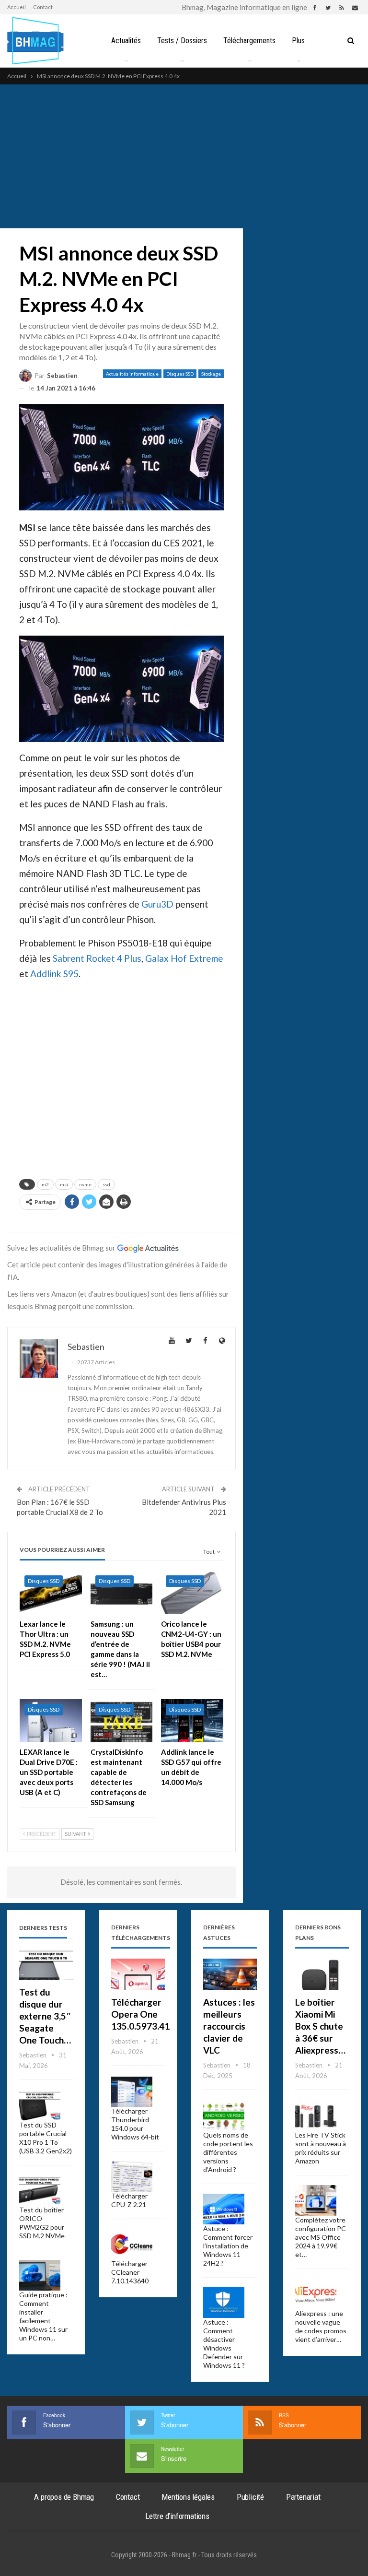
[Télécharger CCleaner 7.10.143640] (132, 2244)
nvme (85, 1184)
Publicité (250, 2497)
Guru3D (157, 904)
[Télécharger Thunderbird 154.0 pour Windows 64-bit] (132, 2092)
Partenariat (303, 2497)
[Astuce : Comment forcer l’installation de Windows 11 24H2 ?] (224, 2209)
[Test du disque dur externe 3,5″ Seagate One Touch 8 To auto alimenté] (46, 1964)
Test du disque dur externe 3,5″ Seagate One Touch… (45, 2016)
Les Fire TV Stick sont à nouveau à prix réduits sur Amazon (321, 2148)
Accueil (17, 7)
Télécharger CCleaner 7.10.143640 (130, 2272)
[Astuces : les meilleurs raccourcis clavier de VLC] (230, 1974)
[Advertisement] (184, 156)
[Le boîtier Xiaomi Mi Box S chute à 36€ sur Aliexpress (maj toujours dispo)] (322, 1974)
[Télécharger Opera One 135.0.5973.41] (138, 1974)
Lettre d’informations (177, 2516)
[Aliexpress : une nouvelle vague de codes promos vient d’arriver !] (316, 2294)
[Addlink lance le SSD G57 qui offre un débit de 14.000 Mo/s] (192, 1721)
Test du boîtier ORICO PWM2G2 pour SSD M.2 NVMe (42, 2223)
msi (64, 1184)
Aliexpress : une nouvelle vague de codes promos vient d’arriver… (321, 2326)
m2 (45, 1184)
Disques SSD (180, 374)
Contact (43, 7)
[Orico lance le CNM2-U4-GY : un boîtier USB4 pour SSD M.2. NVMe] (192, 1592)
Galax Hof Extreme (184, 958)
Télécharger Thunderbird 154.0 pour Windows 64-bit (135, 2124)
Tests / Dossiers (182, 41)
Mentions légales (188, 2497)
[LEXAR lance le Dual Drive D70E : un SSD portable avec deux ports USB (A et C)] (51, 1721)
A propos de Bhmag (64, 2497)
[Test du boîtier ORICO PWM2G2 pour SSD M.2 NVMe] (40, 2190)
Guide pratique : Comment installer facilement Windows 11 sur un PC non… (43, 2316)
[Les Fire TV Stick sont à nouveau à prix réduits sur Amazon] (316, 2116)
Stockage (211, 374)
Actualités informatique (132, 374)
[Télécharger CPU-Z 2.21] (132, 2176)
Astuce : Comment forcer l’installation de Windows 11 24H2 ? (228, 2246)
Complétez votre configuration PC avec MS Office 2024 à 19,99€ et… (321, 2237)
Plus (298, 41)
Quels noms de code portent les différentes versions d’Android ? (228, 2152)
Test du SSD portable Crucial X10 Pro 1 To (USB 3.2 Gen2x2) (46, 2138)
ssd (106, 1184)
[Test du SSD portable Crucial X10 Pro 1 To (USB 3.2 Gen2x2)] (40, 2106)
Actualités (126, 41)
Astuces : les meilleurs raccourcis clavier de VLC (229, 2026)
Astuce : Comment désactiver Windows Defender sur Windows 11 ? (224, 2344)
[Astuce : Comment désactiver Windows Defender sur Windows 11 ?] (224, 2303)
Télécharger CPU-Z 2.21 (129, 2200)
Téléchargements (249, 41)
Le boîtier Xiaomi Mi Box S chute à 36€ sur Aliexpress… (320, 2026)
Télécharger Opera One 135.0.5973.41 (140, 2014)
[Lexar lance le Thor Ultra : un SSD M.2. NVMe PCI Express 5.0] (51, 1592)
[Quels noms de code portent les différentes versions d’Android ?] (224, 2116)
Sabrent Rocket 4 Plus (97, 958)
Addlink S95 (54, 974)
